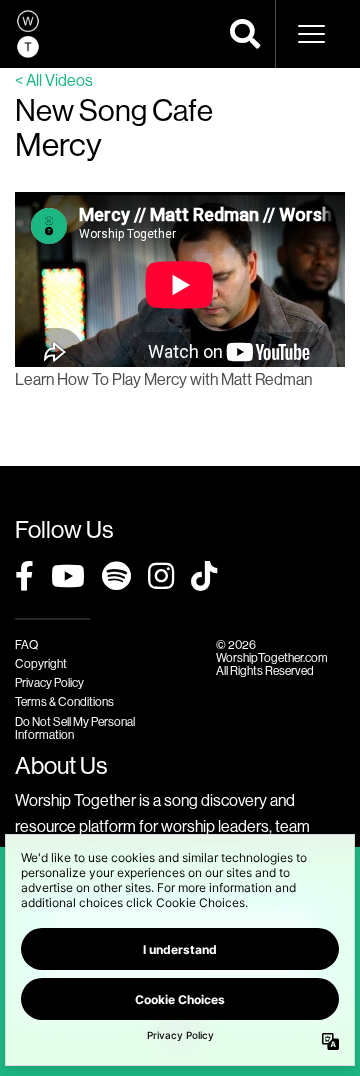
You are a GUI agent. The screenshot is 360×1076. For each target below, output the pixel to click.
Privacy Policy (49, 682)
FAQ (26, 644)
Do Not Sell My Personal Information (75, 728)
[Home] (28, 34)
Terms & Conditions (64, 701)
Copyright (41, 663)
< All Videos (54, 80)
